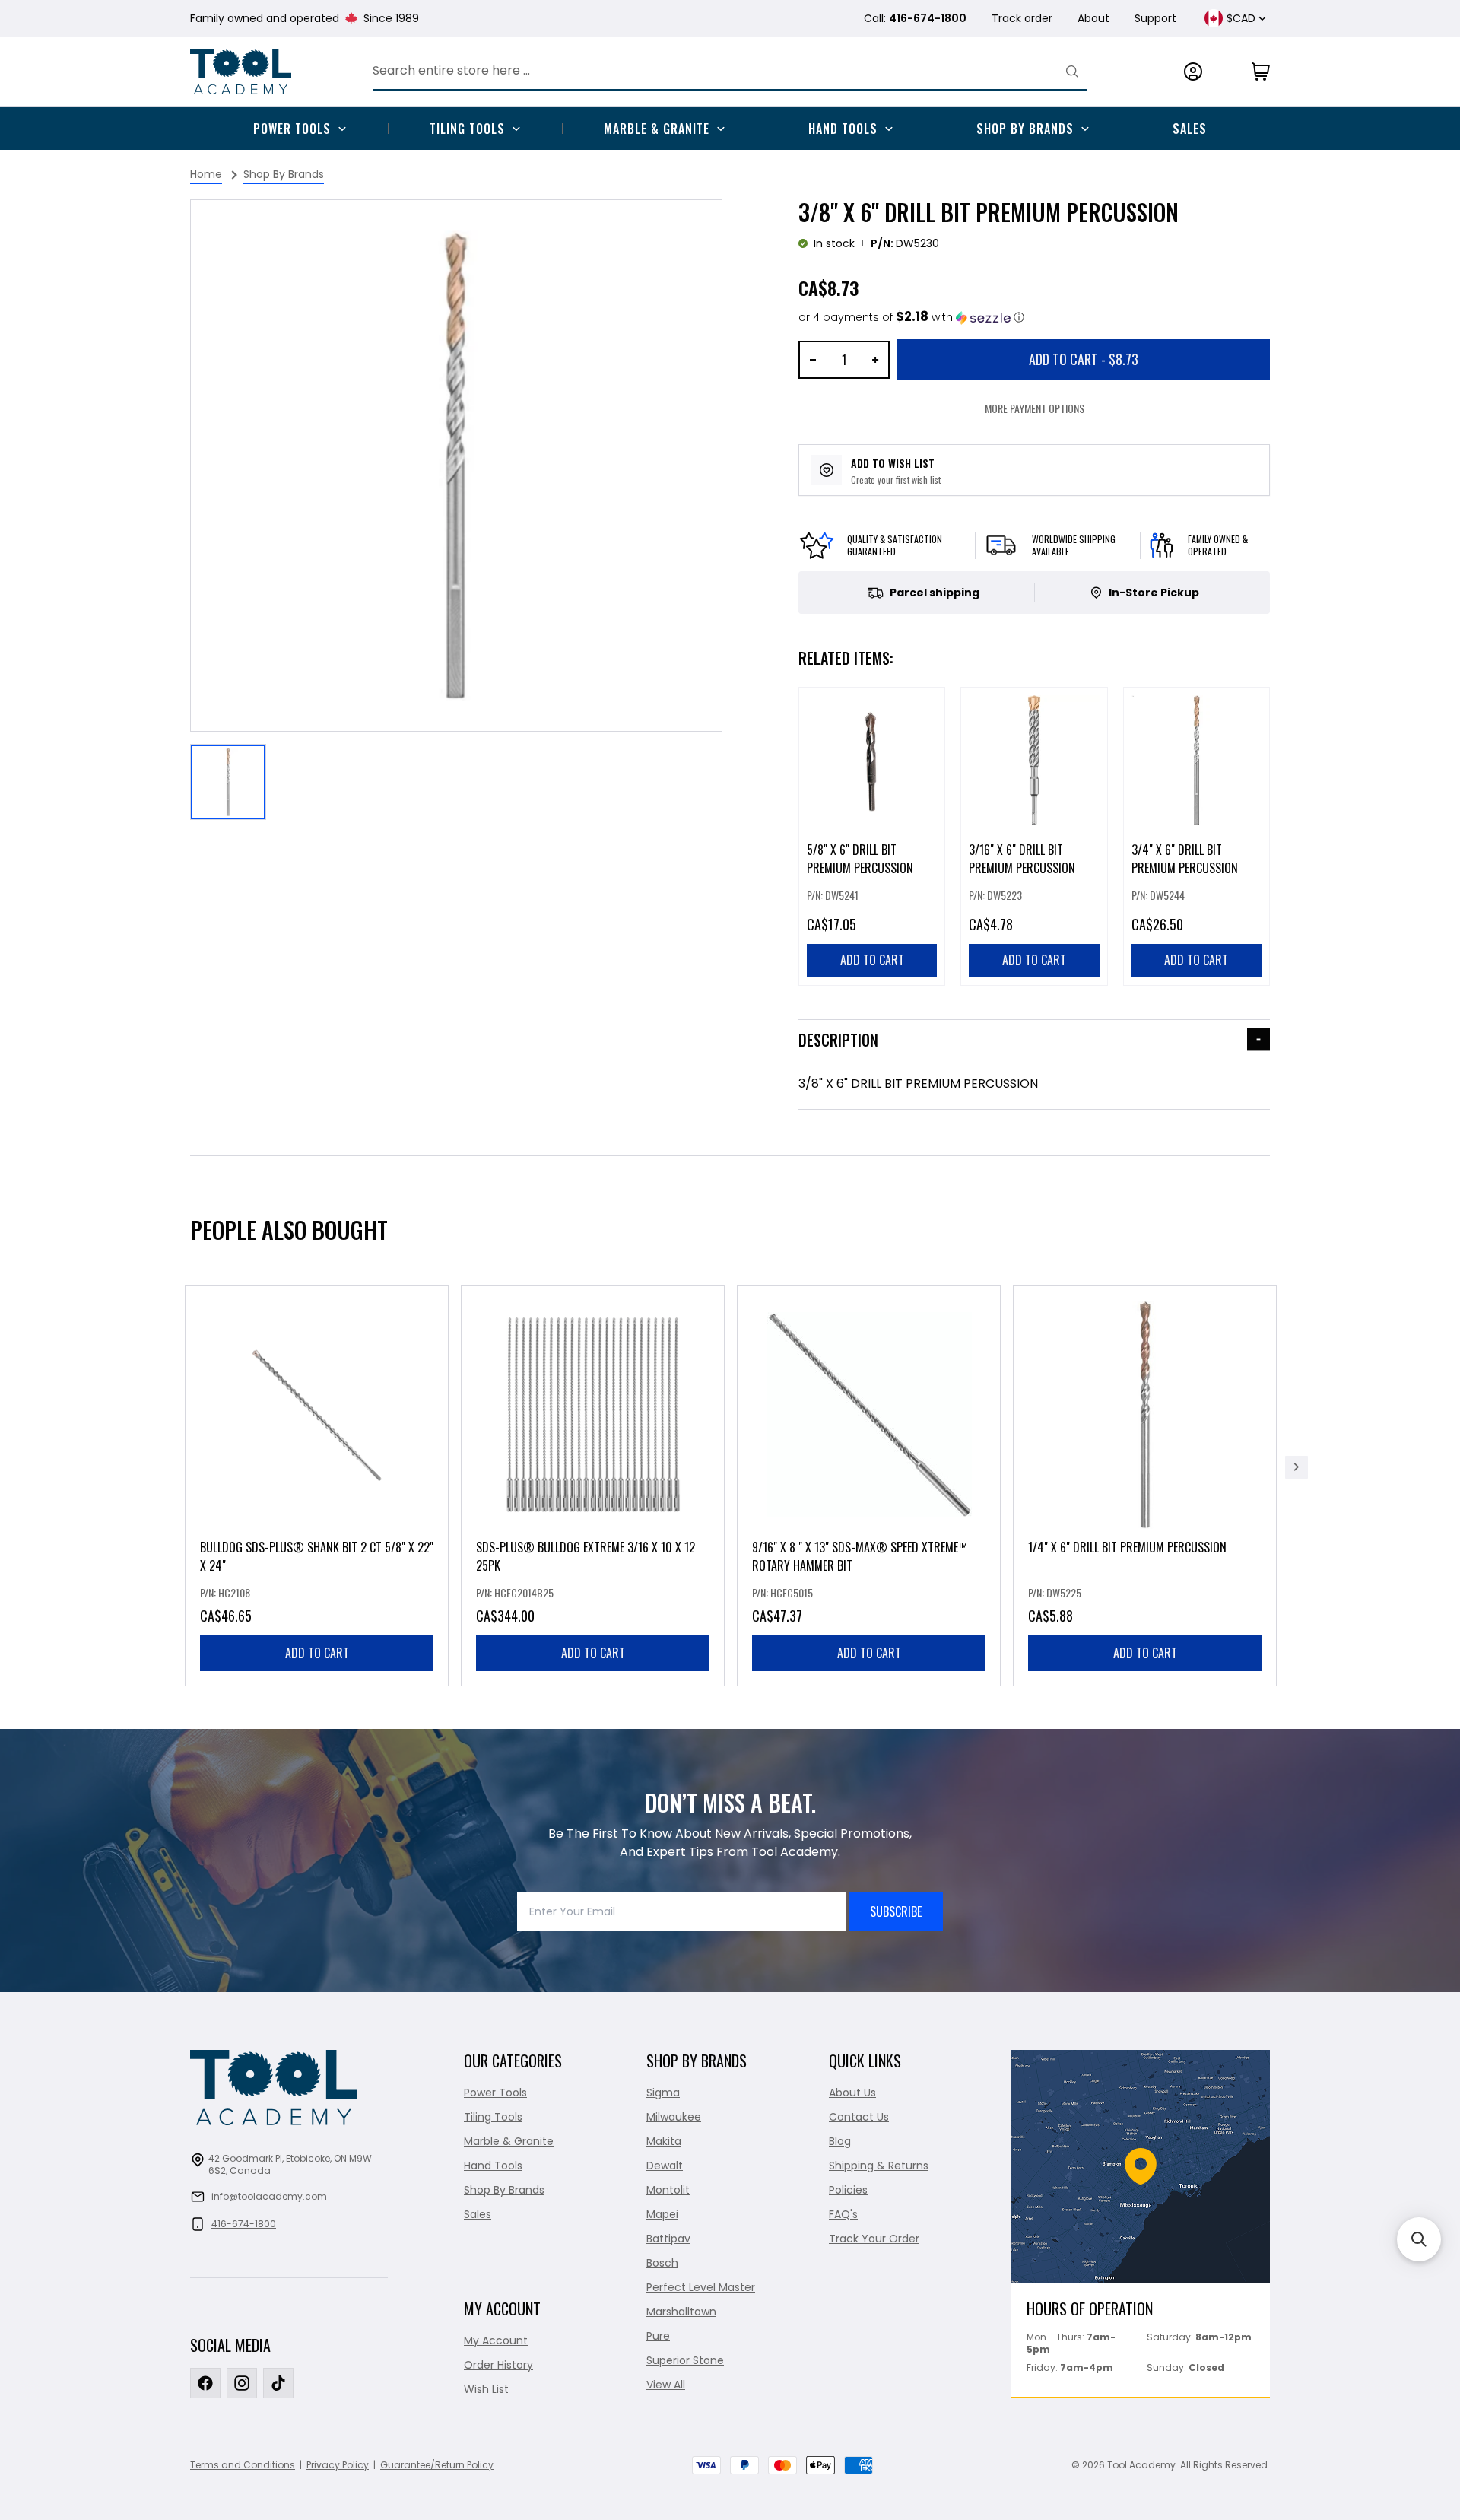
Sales (1190, 129)
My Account (496, 2340)
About (1093, 18)
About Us (852, 2093)
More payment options (1035, 408)
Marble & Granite (657, 129)
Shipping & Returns (879, 2166)
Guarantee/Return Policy (437, 2465)
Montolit (668, 2190)
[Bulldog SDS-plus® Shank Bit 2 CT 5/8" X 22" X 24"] (317, 1486)
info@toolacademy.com (269, 2196)
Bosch (662, 2263)
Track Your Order (874, 2239)
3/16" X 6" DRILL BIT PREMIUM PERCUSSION (1022, 859)
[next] (1297, 1467)
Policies (848, 2190)
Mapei (662, 2214)
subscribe (896, 1911)
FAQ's (843, 2214)
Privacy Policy (338, 2465)
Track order (1022, 18)
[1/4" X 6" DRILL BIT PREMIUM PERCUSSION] (1145, 1486)
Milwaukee (674, 2117)
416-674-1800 (244, 2224)
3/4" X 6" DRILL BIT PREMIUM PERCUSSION (1185, 859)
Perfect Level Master (701, 2287)
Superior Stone (685, 2360)
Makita (664, 2141)
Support (1155, 18)
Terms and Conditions (243, 2465)
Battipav (668, 2239)
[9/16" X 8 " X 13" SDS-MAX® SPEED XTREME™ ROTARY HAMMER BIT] (869, 1486)
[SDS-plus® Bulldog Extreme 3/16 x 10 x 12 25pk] (593, 1486)
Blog (840, 2141)
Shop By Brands (1025, 129)
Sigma (663, 2093)
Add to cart (317, 1653)
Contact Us (859, 2117)
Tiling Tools (467, 129)
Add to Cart (1084, 359)
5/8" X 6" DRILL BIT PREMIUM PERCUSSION (860, 859)
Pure (658, 2336)
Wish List (486, 2389)
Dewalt (665, 2166)
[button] (911, 318)
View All (666, 2385)
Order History (498, 2365)
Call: (915, 18)
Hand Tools (843, 129)
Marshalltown (681, 2312)
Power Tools (292, 129)
